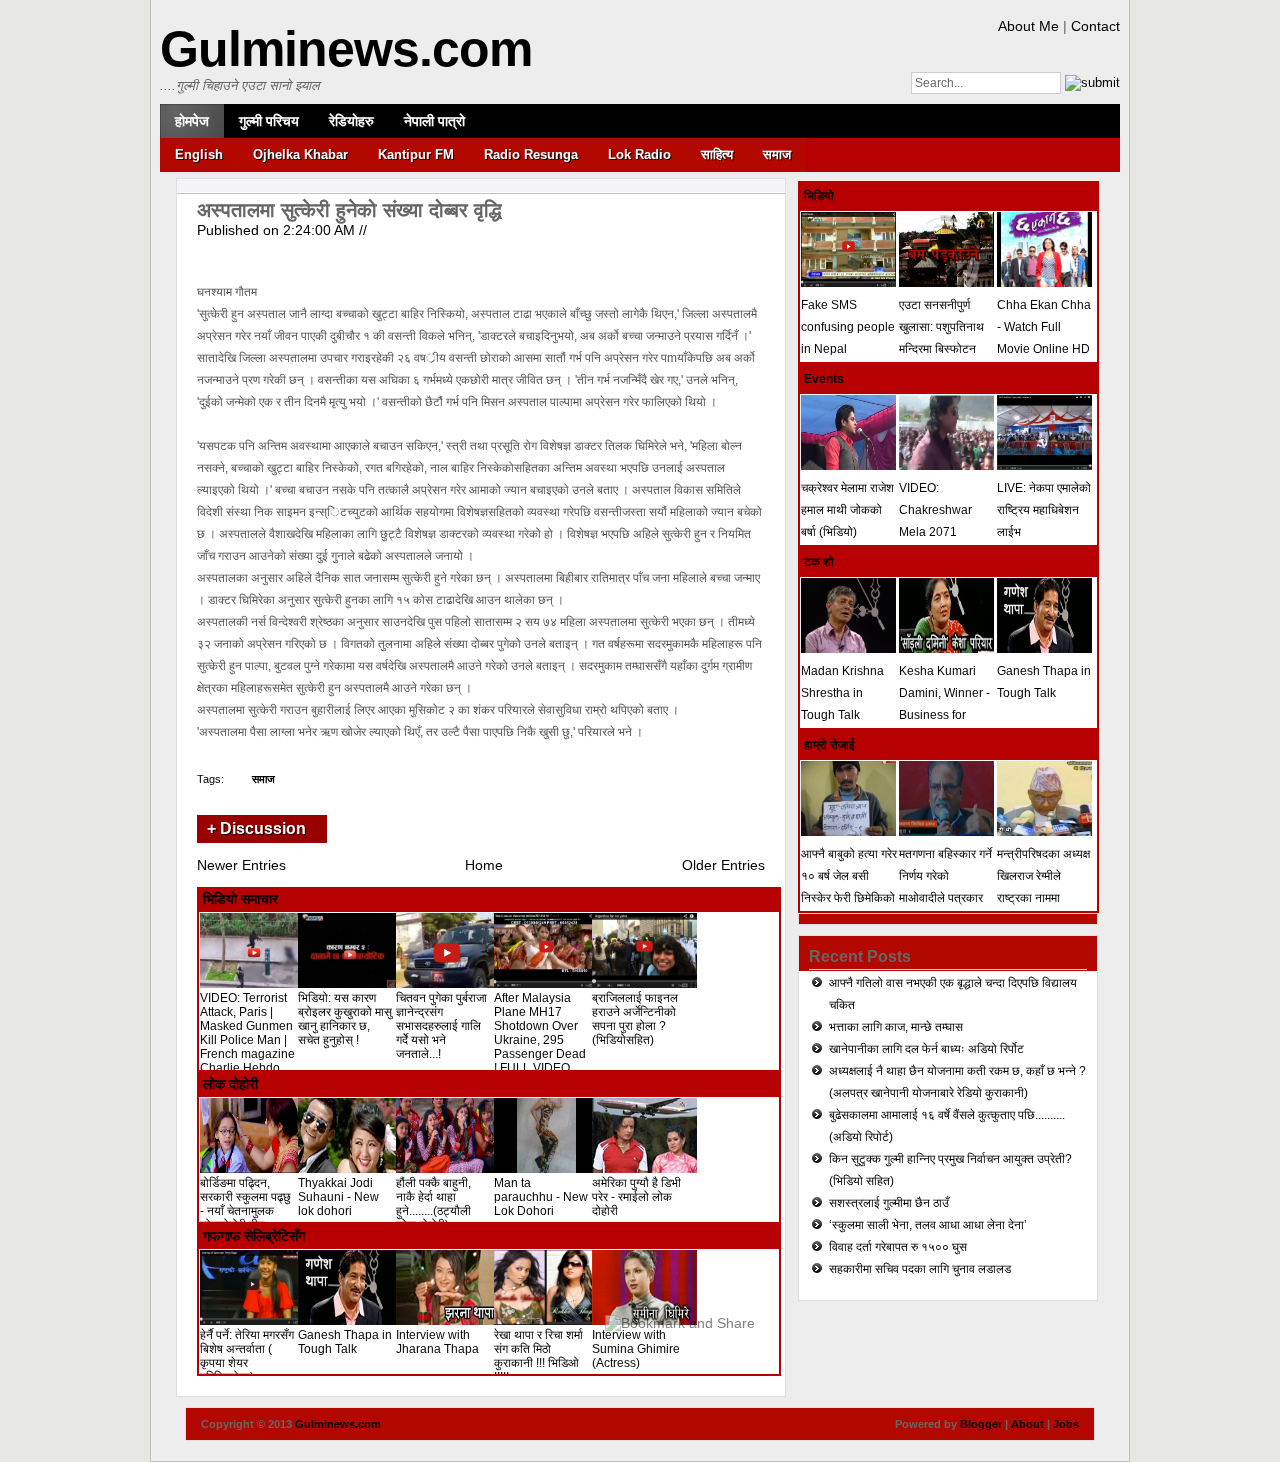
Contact (1095, 26)
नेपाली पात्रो (434, 121)
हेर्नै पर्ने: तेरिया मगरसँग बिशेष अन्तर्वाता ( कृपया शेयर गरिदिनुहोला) (247, 1356)
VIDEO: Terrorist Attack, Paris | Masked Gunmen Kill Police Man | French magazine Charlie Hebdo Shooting (247, 1040)
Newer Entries (241, 865)
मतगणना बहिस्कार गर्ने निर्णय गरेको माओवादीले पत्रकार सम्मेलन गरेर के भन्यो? (946, 887)
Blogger (981, 1424)
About (1027, 1424)
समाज (777, 154)
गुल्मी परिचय (269, 121)
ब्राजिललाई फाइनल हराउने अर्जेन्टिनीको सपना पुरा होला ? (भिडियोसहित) (635, 1019)
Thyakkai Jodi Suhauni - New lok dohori (338, 1197)
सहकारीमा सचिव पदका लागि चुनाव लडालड (920, 1269)
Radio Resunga (531, 154)
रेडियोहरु (351, 121)
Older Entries (723, 865)
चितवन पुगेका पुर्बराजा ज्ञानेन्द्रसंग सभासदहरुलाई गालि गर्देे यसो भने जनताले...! (441, 1026)
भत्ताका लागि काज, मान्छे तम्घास (896, 1027)
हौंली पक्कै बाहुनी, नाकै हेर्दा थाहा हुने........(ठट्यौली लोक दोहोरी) (433, 1204)
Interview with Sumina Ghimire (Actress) (636, 1349)
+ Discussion (256, 828)
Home (484, 865)
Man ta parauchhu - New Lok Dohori (541, 1197)
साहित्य (717, 154)
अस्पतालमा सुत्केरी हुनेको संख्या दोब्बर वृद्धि (349, 210)
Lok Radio (639, 154)
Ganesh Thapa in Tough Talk (345, 1342)
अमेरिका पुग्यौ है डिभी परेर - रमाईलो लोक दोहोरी (636, 1197)
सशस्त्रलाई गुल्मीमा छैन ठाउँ (889, 1203)
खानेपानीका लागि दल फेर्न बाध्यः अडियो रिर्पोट (926, 1049)
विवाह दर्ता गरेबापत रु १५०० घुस (898, 1247)
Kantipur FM (416, 154)
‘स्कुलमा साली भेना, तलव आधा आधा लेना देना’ (928, 1225)
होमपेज (192, 121)
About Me (1028, 26)
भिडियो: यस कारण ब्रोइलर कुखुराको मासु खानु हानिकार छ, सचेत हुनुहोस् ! (345, 1019)
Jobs (1066, 1424)
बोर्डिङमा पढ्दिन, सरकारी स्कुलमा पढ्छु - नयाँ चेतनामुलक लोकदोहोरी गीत (245, 1204)
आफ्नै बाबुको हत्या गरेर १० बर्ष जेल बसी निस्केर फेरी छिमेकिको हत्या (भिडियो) (849, 887)
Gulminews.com (346, 49)
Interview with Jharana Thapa (437, 1342)
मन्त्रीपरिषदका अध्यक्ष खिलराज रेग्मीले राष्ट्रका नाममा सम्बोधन (1043, 887)
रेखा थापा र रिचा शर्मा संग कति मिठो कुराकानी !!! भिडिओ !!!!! (538, 1356)
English (199, 154)
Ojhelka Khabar (300, 154)
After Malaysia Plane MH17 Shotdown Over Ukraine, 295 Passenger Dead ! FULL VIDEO (540, 1033)
